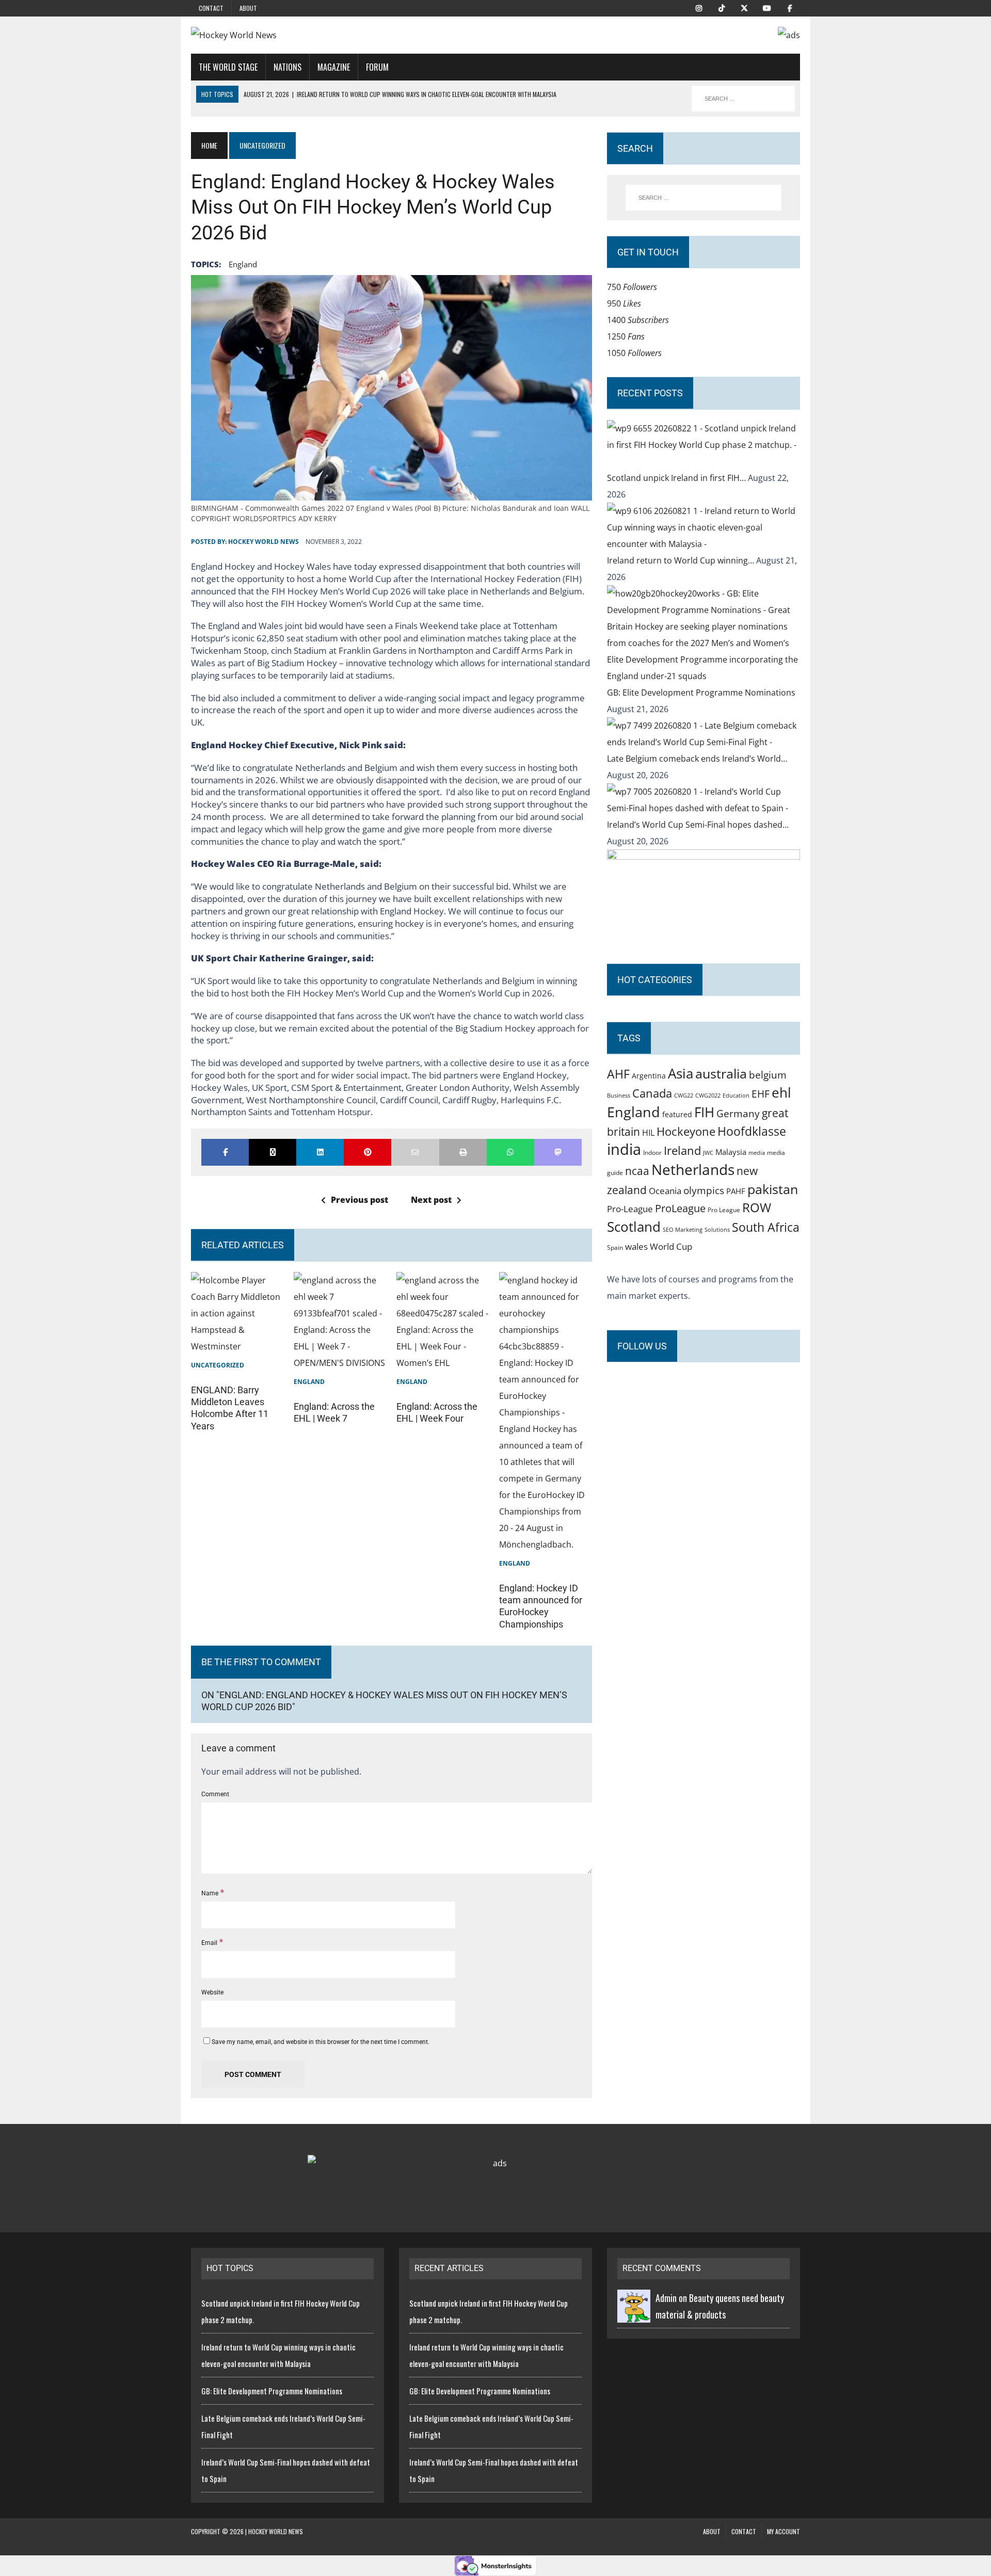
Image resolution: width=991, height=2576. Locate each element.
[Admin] (634, 2314)
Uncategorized (218, 1365)
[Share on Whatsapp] (510, 1152)
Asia (681, 1073)
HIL (648, 1133)
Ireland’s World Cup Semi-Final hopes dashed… (698, 825)
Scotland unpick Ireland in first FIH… (677, 478)
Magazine (334, 67)
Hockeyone (686, 1131)
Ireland (682, 1150)
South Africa (766, 1227)
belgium (768, 1075)
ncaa (637, 1171)
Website (212, 1992)
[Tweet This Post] (273, 1152)
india (624, 1149)
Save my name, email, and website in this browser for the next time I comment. (321, 2042)
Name (211, 1893)
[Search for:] (704, 198)
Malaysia (731, 1152)
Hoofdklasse (752, 1131)
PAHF (736, 1191)
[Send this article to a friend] (415, 1152)
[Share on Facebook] (225, 1152)
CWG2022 (708, 1095)
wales (636, 1246)
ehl (781, 1092)
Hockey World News (263, 542)
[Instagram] (699, 7)
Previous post (359, 1200)
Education (736, 1095)
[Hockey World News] (287, 35)
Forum (377, 67)
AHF (618, 1074)
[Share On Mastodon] (558, 1152)
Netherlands (693, 1169)
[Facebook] (790, 7)
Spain (615, 1247)
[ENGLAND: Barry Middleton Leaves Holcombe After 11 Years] (237, 1346)
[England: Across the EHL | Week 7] (340, 1363)
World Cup (671, 1246)
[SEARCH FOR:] (743, 99)
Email (210, 1943)
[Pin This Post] (367, 1152)
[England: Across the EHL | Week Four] (443, 1363)
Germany (738, 1113)
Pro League (724, 1210)
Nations (287, 67)
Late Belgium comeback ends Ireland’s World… (697, 759)
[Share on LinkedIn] (320, 1152)
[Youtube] (767, 7)
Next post (431, 1200)
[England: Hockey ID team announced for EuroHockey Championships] (546, 1544)
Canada (652, 1093)
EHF (761, 1094)
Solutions (717, 1229)
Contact (211, 8)
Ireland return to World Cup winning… (682, 560)
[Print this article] (463, 1152)
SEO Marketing (683, 1229)
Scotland (634, 1227)
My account (784, 2531)
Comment (215, 1794)
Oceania (665, 1190)
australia (721, 1073)
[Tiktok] (722, 7)
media (757, 1153)
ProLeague (680, 1208)
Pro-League (630, 1209)
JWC (708, 1153)
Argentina (649, 1076)
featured (677, 1114)
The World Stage (228, 67)
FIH (704, 1112)
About (248, 8)
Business (619, 1095)
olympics (704, 1190)
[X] (744, 7)
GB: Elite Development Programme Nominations (701, 693)
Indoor (652, 1153)
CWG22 (684, 1096)
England (243, 264)
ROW (757, 1208)
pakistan (773, 1189)
